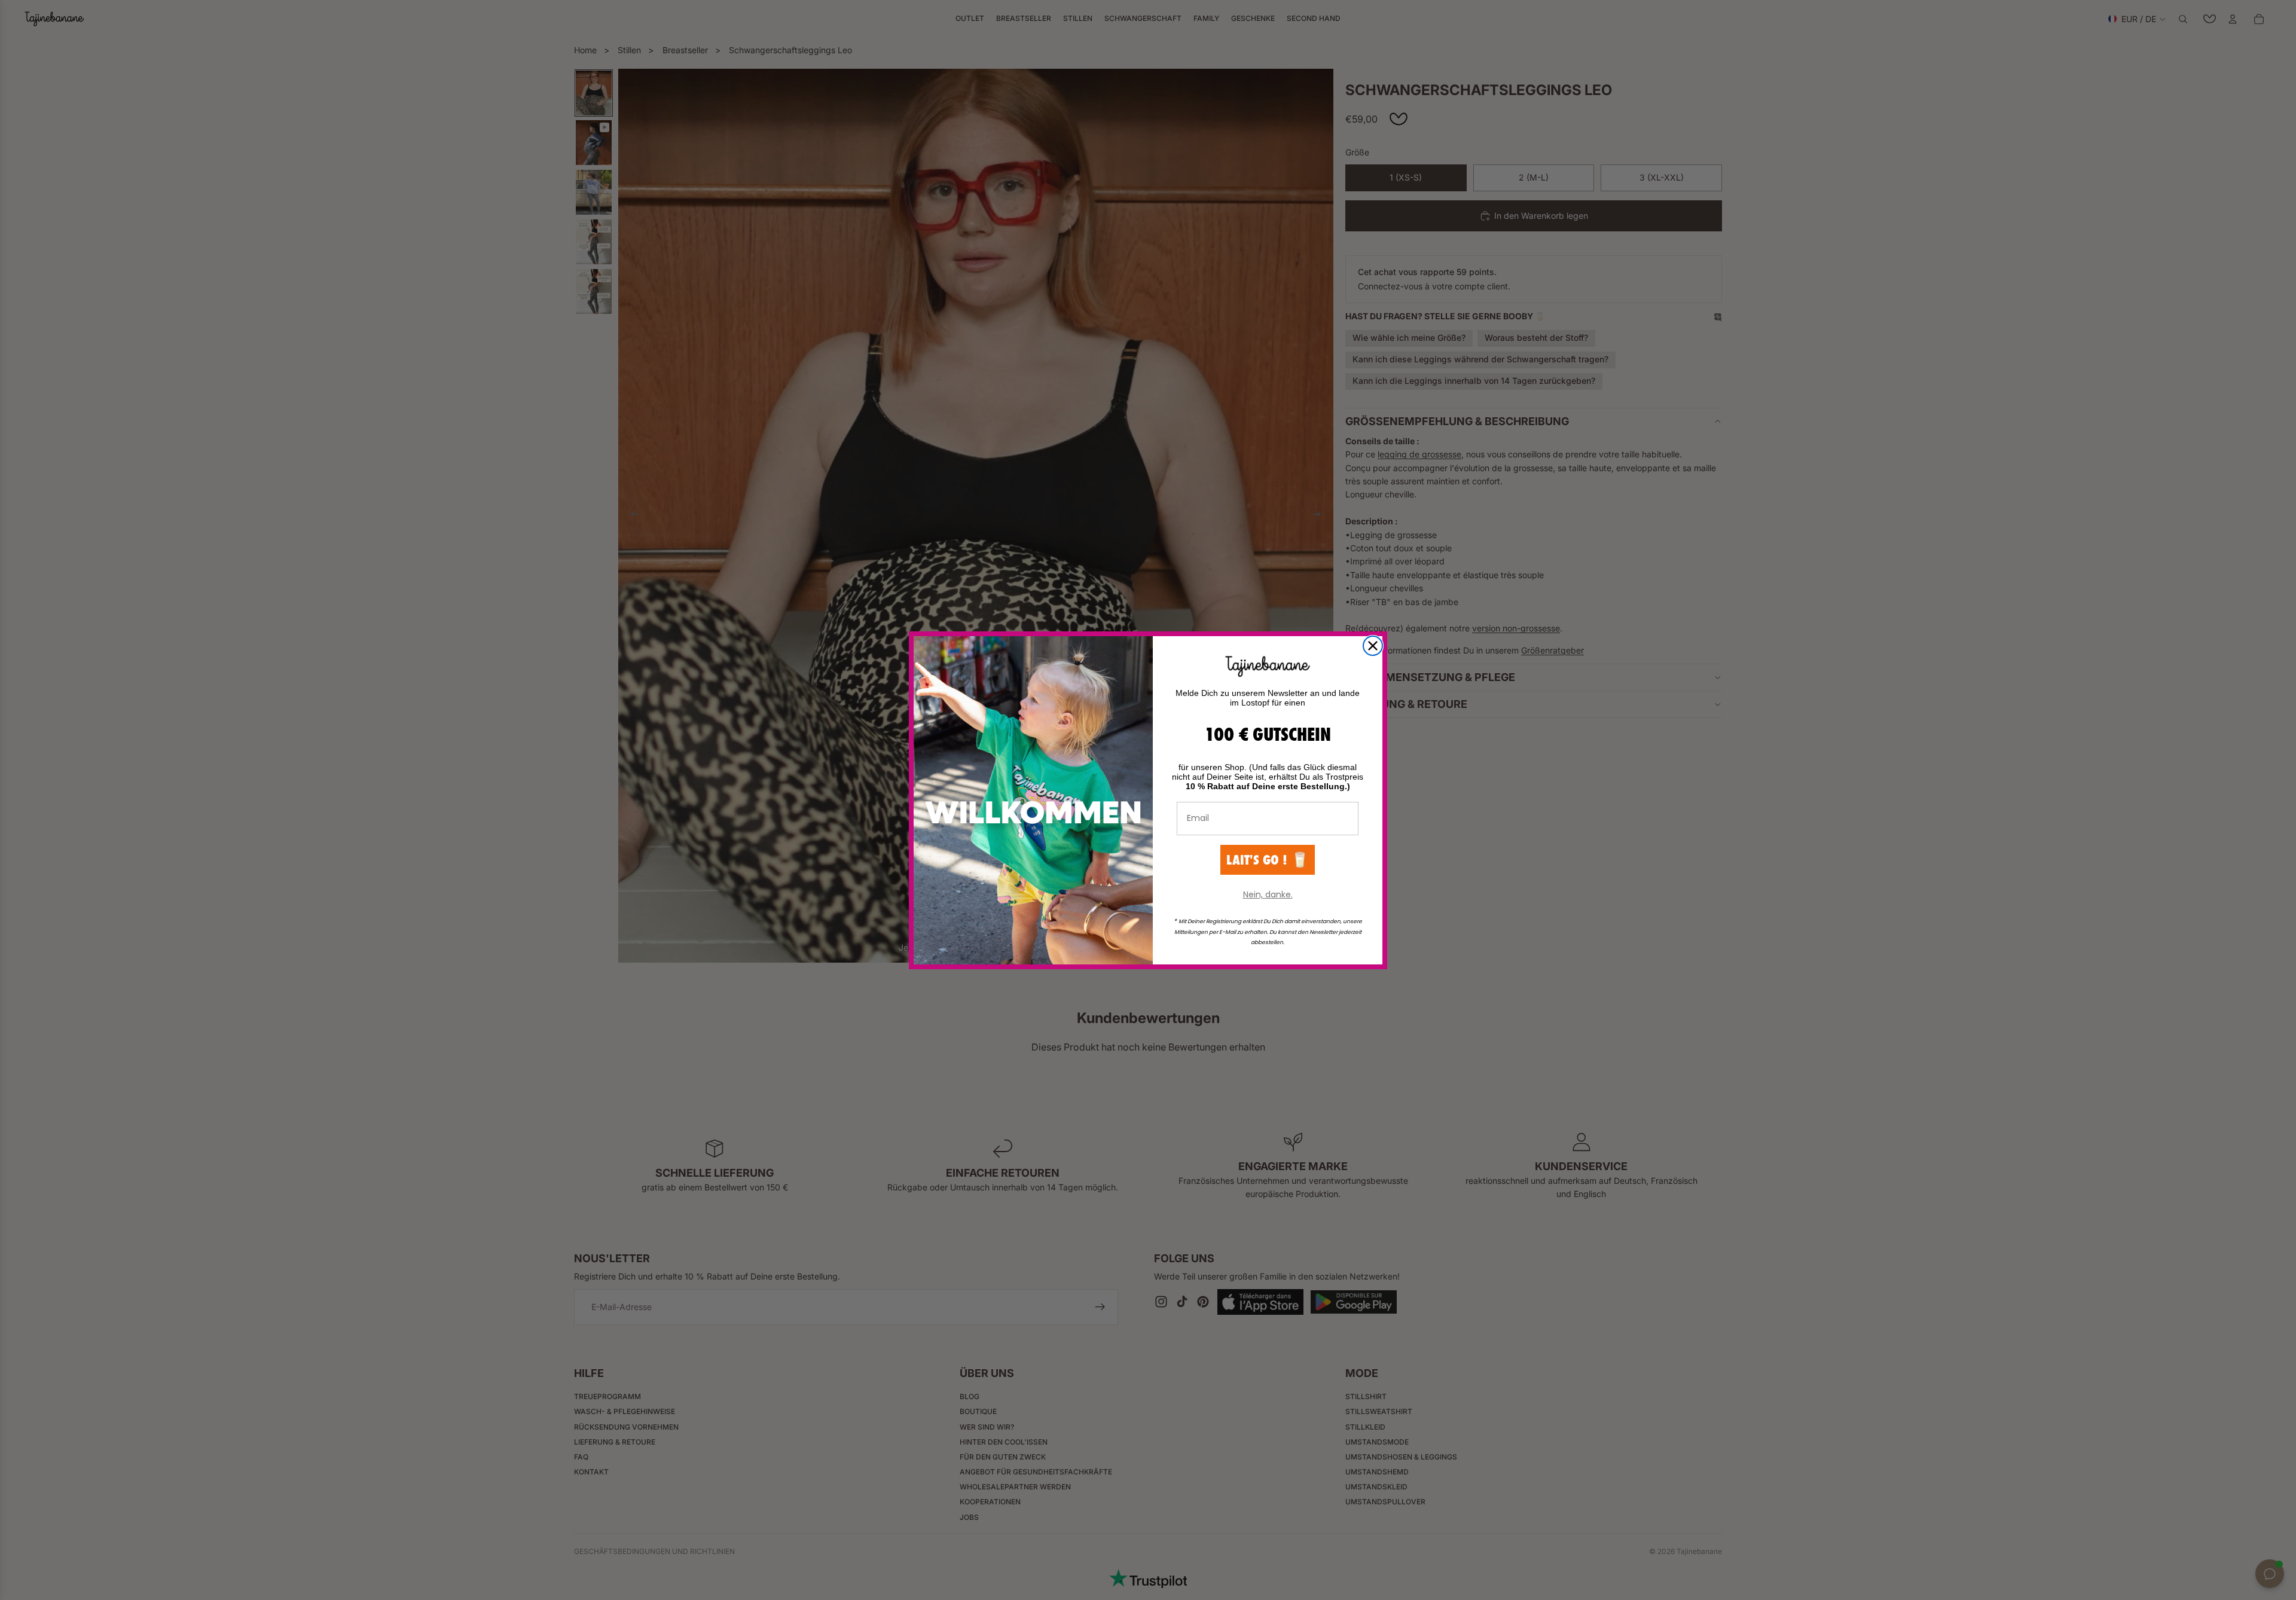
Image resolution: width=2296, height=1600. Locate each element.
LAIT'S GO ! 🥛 (1268, 859)
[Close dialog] (1373, 646)
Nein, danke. (1268, 894)
